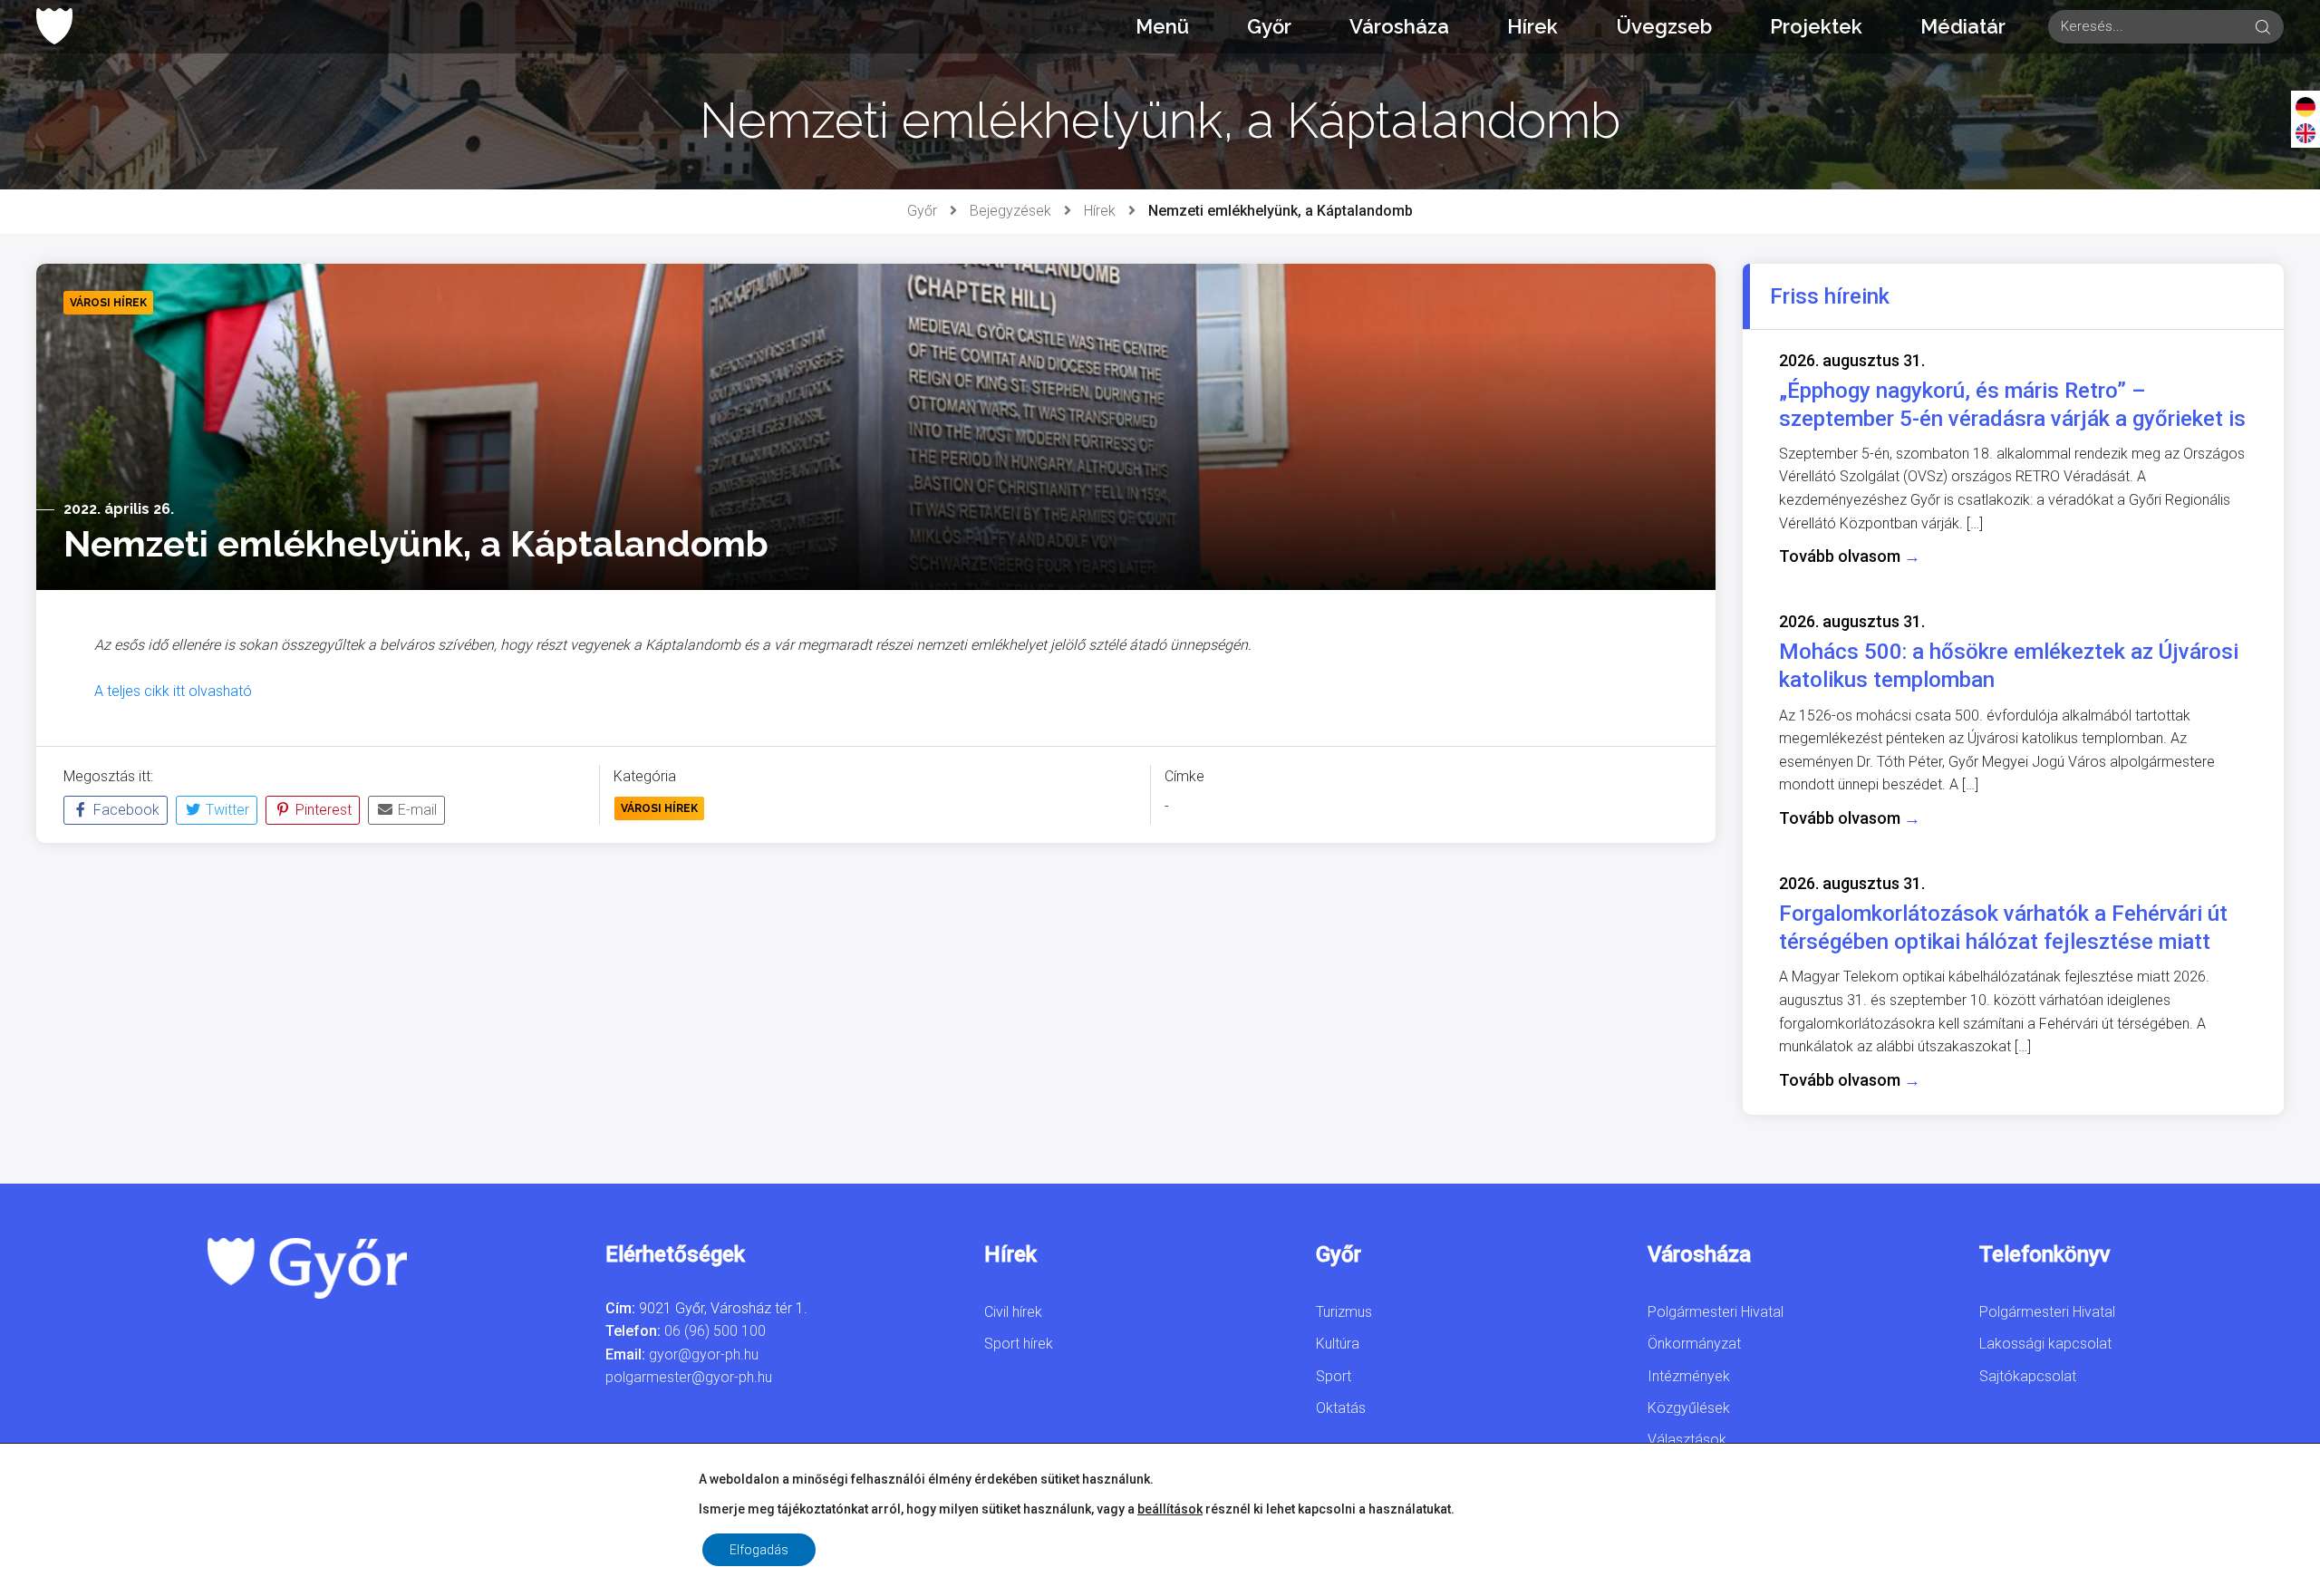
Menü (1162, 26)
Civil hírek (1013, 1312)
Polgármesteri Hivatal (1716, 1312)
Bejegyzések (1010, 211)
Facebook (125, 810)
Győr (1269, 26)
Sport (1334, 1376)
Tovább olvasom (1850, 556)
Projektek (1816, 26)
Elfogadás (759, 1550)
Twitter (226, 810)
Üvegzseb (1664, 26)
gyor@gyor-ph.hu (704, 1354)
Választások (1687, 1440)
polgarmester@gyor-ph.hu (689, 1377)
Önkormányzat (1694, 1344)
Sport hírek (1019, 1344)
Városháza (1399, 26)
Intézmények (1689, 1376)
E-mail (416, 810)
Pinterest (322, 810)
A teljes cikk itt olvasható (173, 691)
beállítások (1170, 1509)
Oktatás (1341, 1408)
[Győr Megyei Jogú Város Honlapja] (54, 26)
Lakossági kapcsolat (2045, 1344)
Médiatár (1963, 26)
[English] (2305, 132)
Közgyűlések (1689, 1408)
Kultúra (1338, 1344)
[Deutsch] (2305, 106)
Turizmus (1344, 1312)
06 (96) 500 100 (715, 1331)
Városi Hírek (659, 808)
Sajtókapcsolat (2028, 1376)
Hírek (1532, 26)
